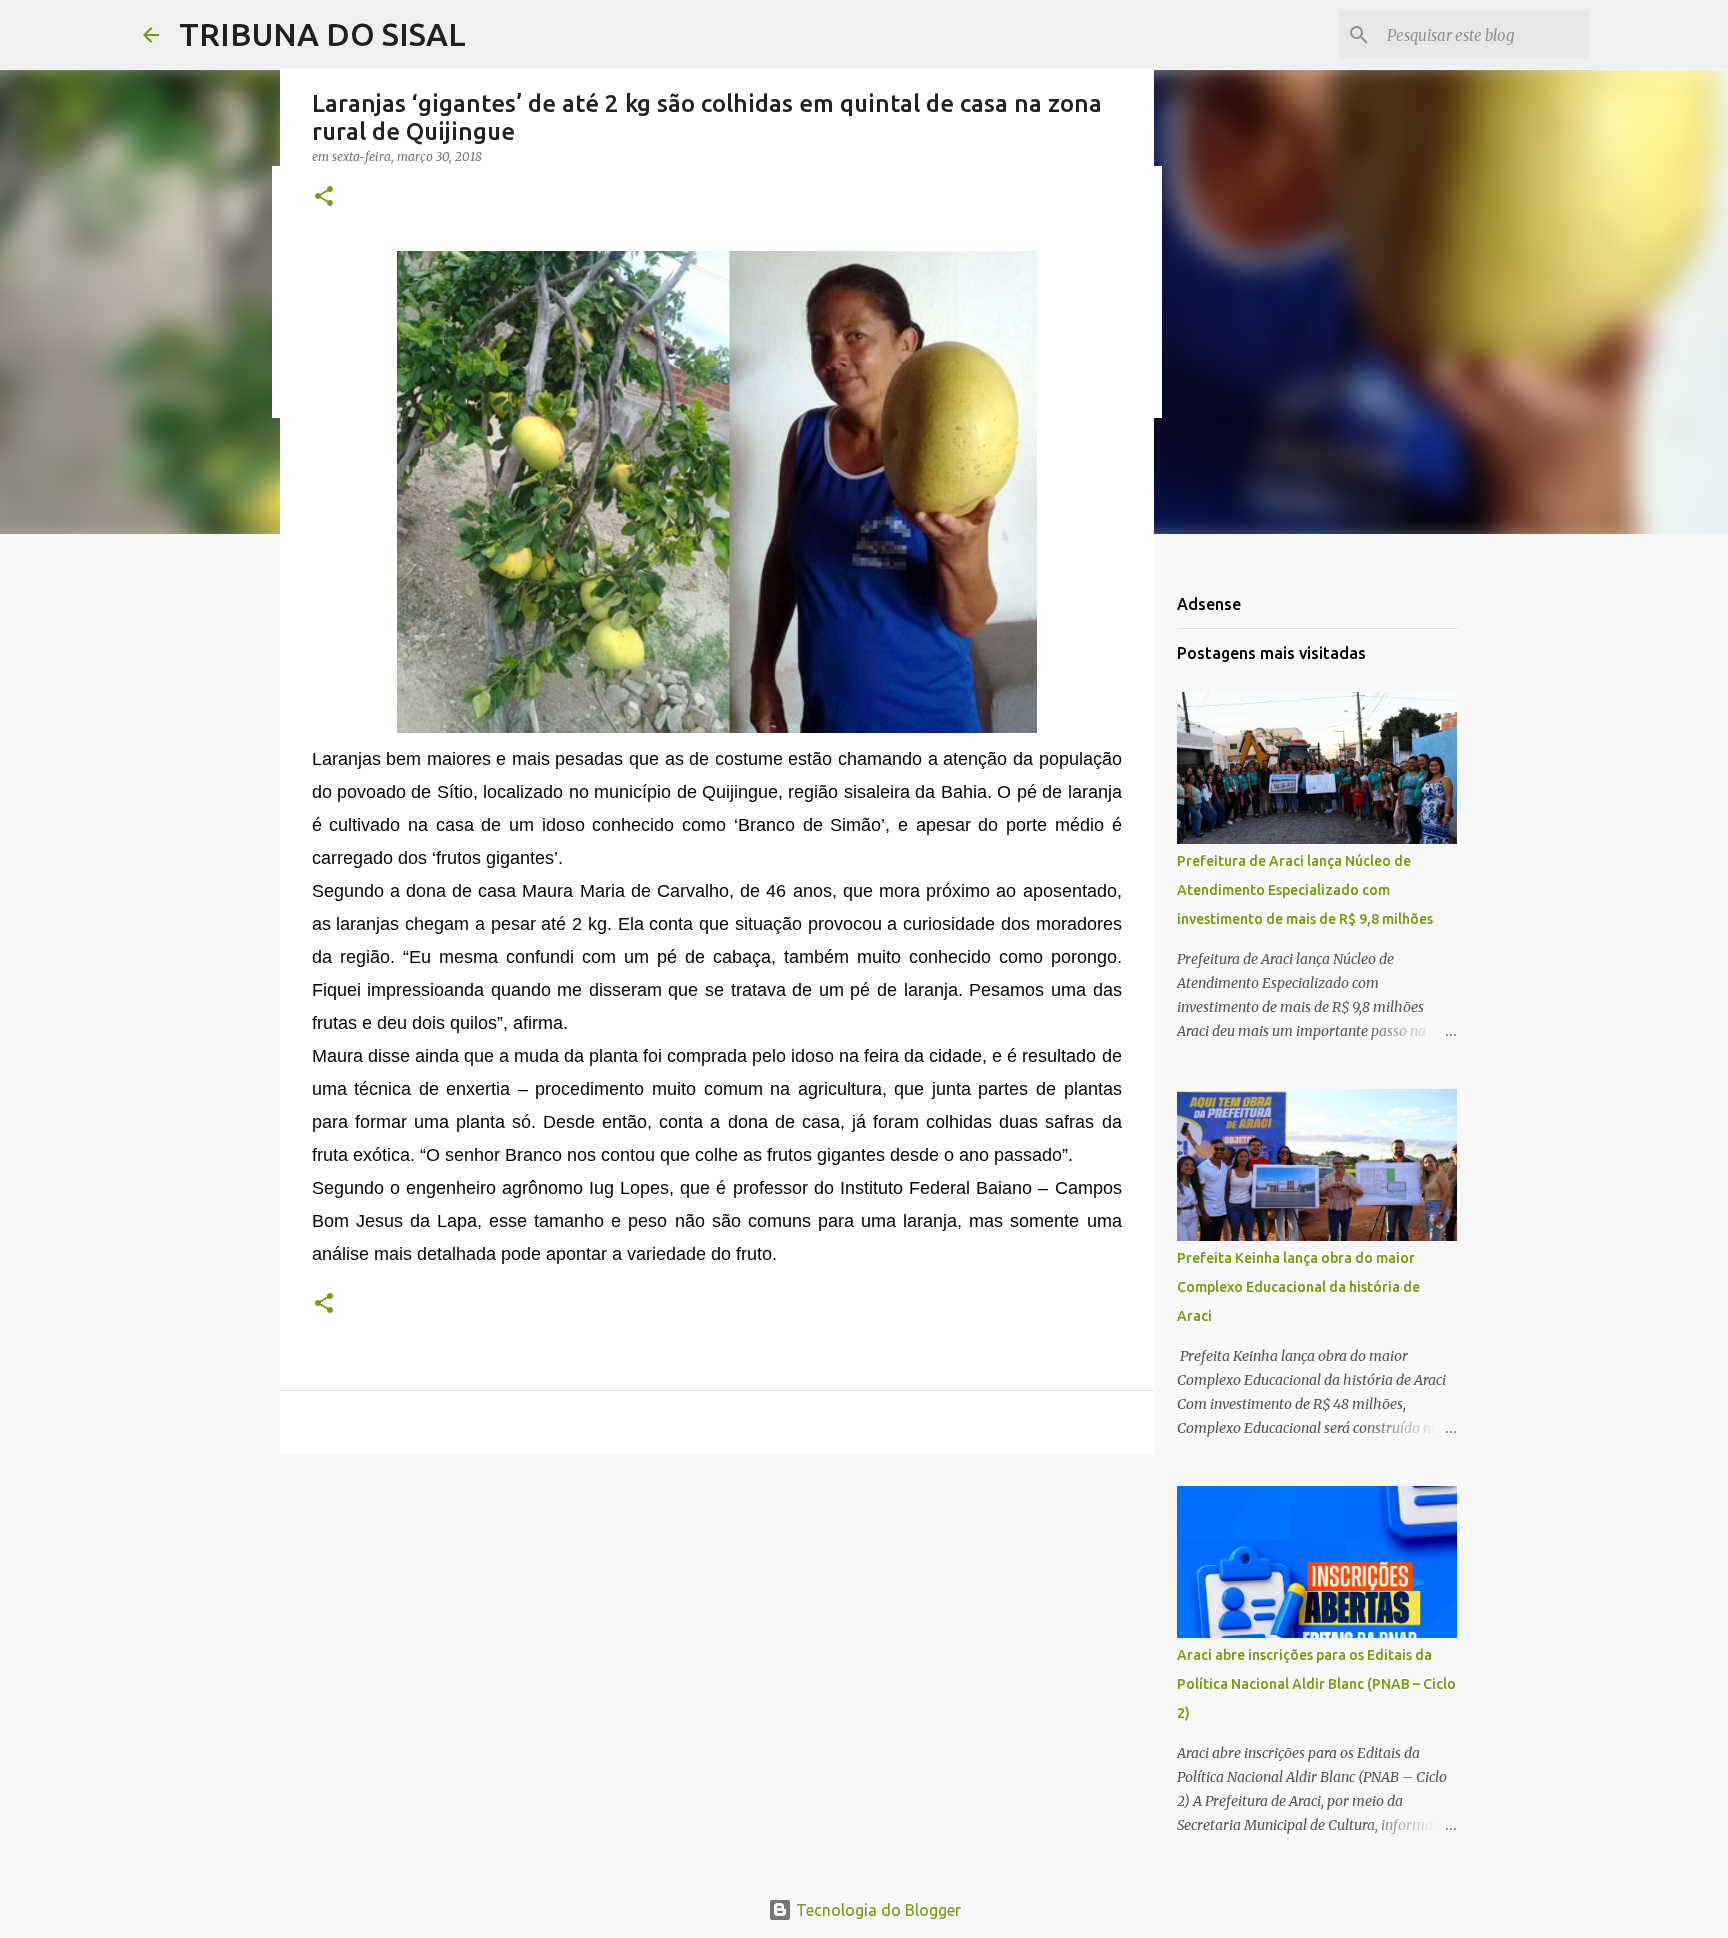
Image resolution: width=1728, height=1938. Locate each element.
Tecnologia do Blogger (876, 1910)
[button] (324, 197)
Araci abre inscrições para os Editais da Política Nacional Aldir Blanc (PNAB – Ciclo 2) (1316, 1684)
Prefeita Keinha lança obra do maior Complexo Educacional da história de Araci (1298, 1287)
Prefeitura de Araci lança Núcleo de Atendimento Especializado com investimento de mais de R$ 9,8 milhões (1305, 890)
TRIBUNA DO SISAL (322, 34)
